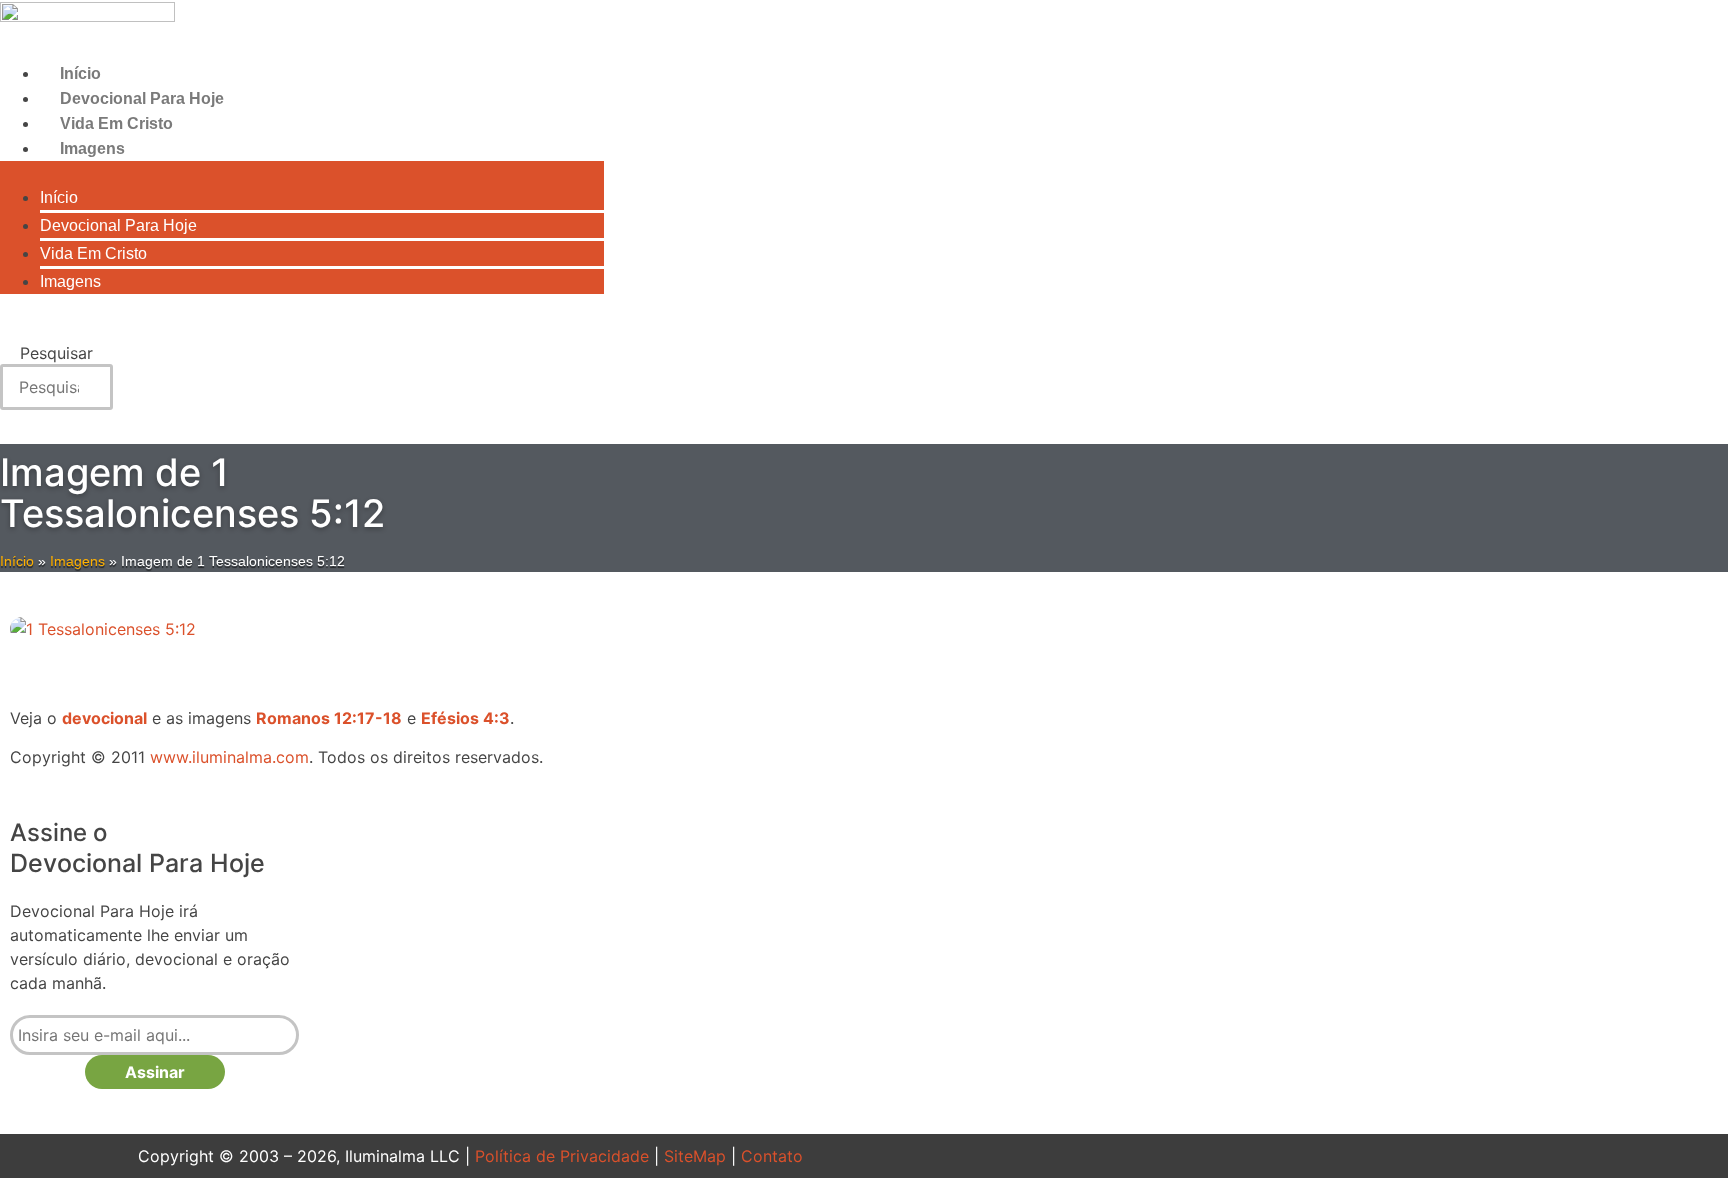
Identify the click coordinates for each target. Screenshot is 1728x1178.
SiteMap (695, 1156)
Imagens (92, 148)
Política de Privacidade (562, 1156)
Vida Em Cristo (116, 123)
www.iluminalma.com (229, 757)
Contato (772, 1156)
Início (80, 73)
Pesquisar (56, 353)
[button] (302, 173)
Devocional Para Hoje (142, 98)
